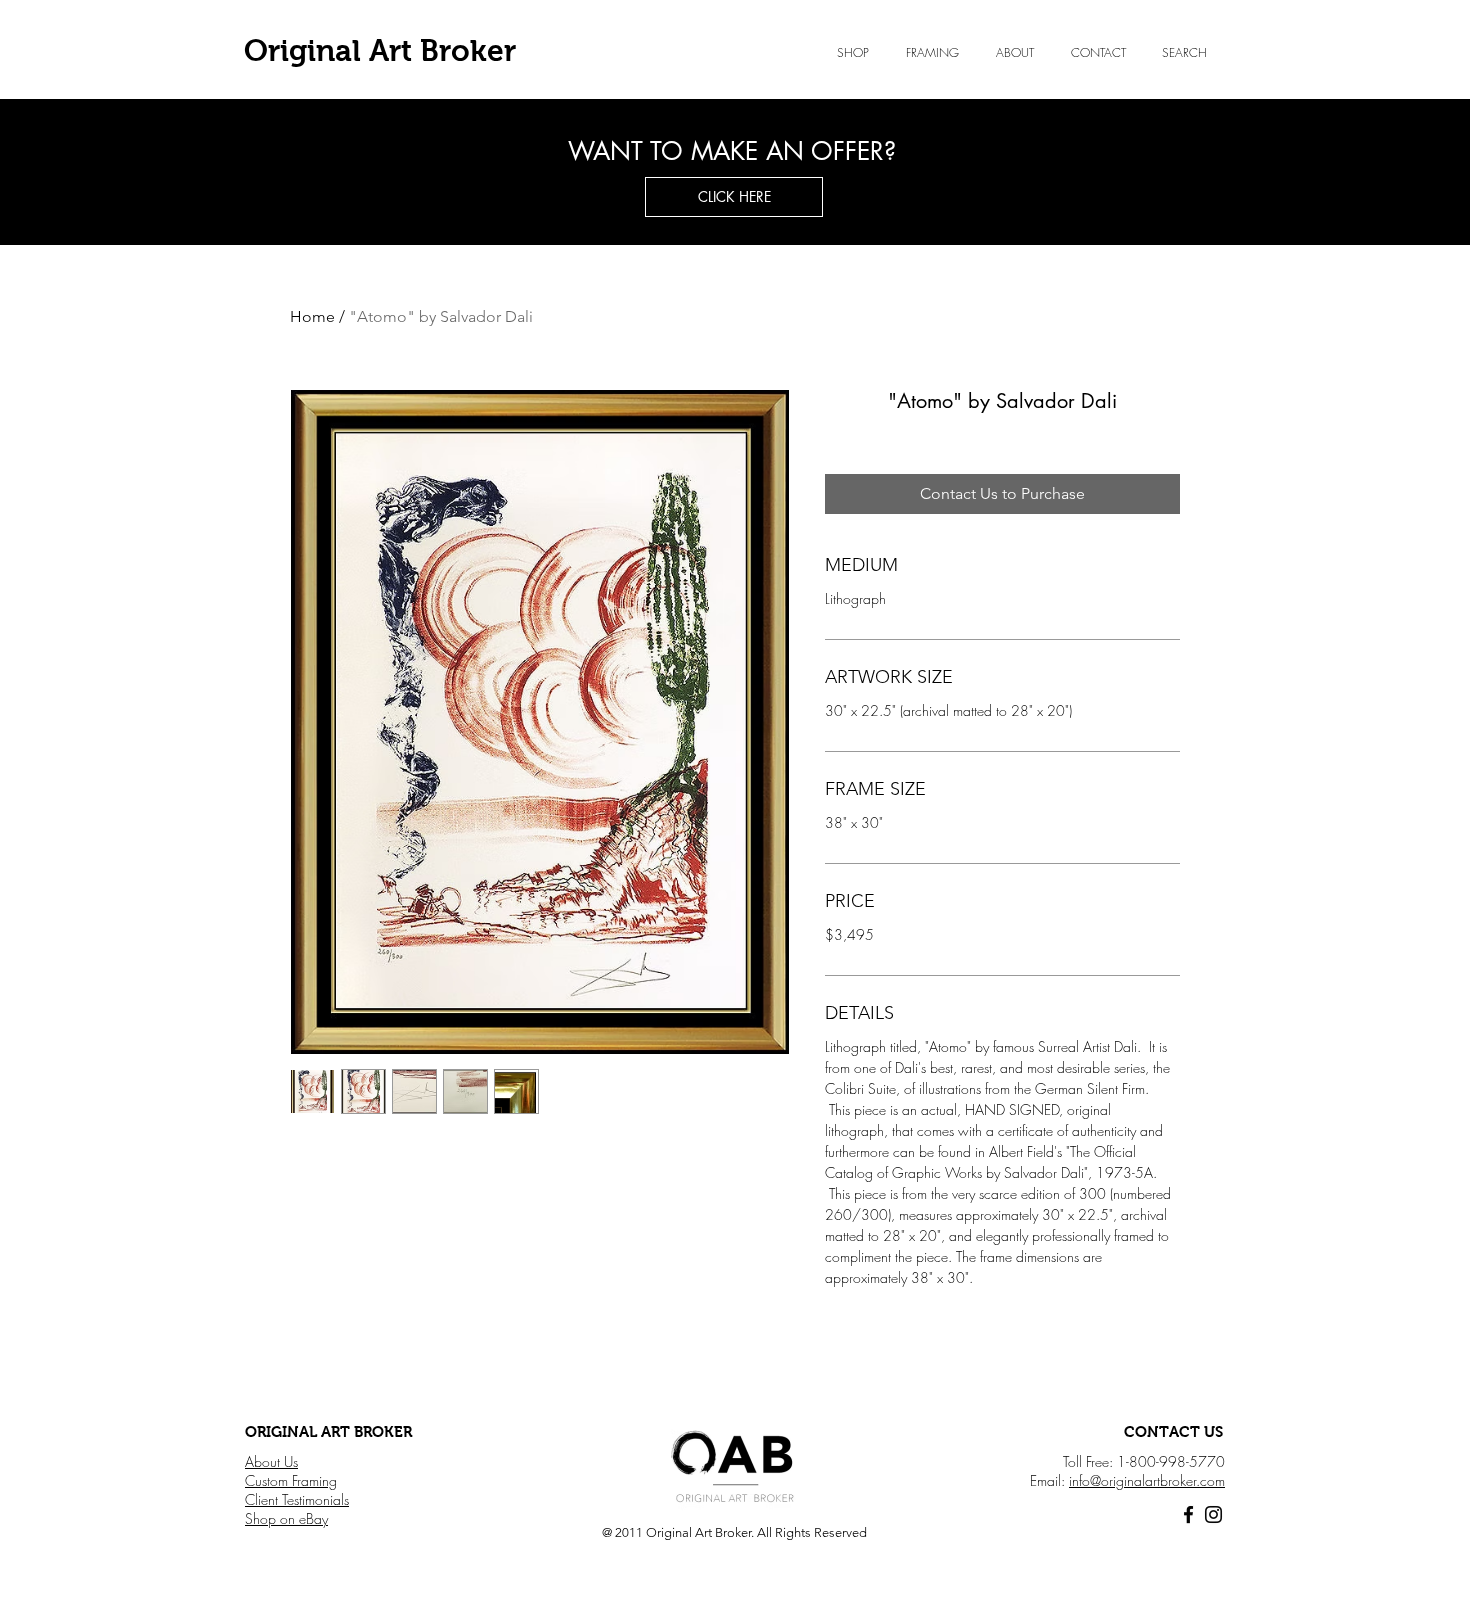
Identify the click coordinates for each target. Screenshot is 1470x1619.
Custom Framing (291, 1480)
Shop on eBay (286, 1518)
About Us (271, 1461)
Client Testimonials (297, 1499)
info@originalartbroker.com (1147, 1480)
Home (312, 316)
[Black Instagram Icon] (1213, 1514)
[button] (1014, 53)
